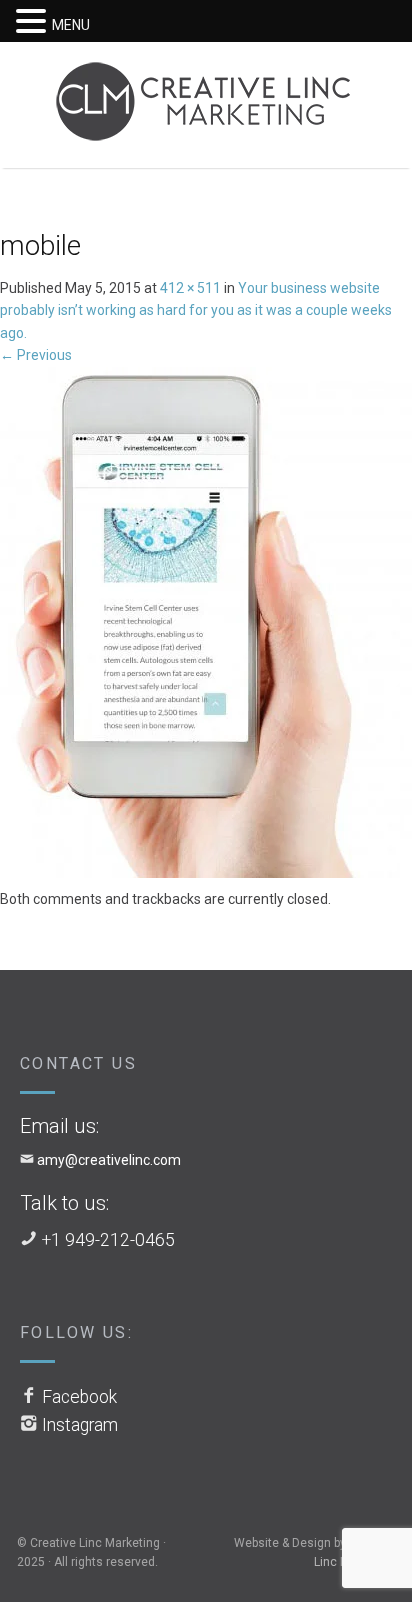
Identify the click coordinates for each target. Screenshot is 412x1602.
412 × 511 (190, 288)
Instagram (80, 1425)
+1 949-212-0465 (108, 1240)
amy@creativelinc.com (109, 1160)
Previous (36, 355)
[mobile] (206, 626)
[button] (34, 22)
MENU (71, 25)
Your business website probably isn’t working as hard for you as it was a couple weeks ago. (196, 310)
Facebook (79, 1397)
